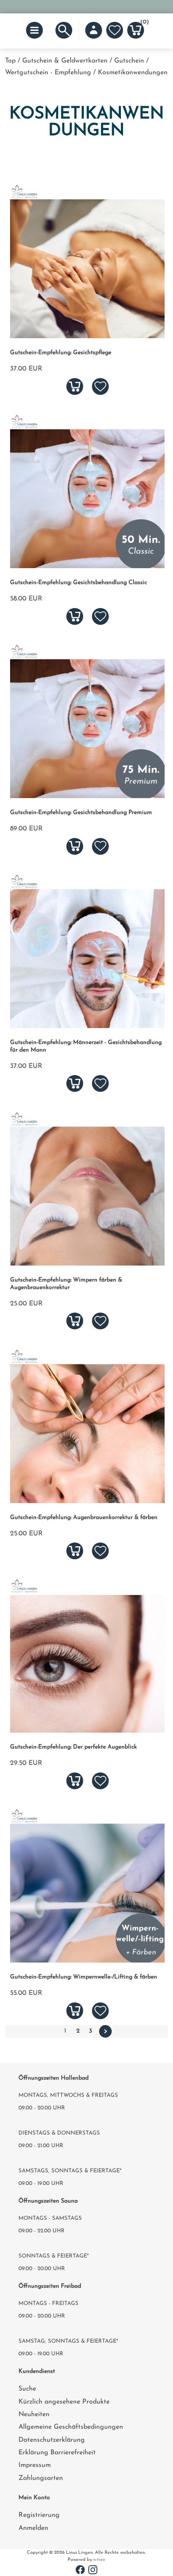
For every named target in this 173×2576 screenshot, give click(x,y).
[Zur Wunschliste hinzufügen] (100, 386)
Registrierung (39, 2515)
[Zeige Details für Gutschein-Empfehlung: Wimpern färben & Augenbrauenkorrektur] (87, 1264)
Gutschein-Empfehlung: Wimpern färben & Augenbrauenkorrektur (66, 1284)
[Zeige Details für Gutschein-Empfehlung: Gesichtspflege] (87, 337)
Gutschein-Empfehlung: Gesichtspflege (61, 353)
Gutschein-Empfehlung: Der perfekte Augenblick (73, 1747)
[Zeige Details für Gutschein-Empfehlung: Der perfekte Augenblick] (87, 1731)
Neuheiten (34, 2414)
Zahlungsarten (41, 2478)
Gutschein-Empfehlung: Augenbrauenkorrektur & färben (84, 1518)
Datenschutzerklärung (52, 2440)
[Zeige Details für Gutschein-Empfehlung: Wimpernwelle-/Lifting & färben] (87, 1961)
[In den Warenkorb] (75, 386)
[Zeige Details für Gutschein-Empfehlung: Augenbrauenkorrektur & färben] (87, 1501)
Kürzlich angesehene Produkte (64, 2402)
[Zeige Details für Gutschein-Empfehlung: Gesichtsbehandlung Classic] (87, 566)
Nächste (105, 2031)
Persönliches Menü (94, 30)
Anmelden (33, 2528)
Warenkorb (142, 23)
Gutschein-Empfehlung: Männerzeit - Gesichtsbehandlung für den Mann (86, 1046)
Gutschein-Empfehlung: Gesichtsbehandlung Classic (79, 583)
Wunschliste (115, 30)
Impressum (35, 2465)
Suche (27, 2389)
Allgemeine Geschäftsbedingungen (71, 2427)
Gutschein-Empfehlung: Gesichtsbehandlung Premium (81, 813)
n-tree (99, 2560)
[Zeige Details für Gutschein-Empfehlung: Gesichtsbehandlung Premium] (87, 796)
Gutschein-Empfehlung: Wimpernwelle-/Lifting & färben (84, 1977)
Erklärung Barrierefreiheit (57, 2453)
